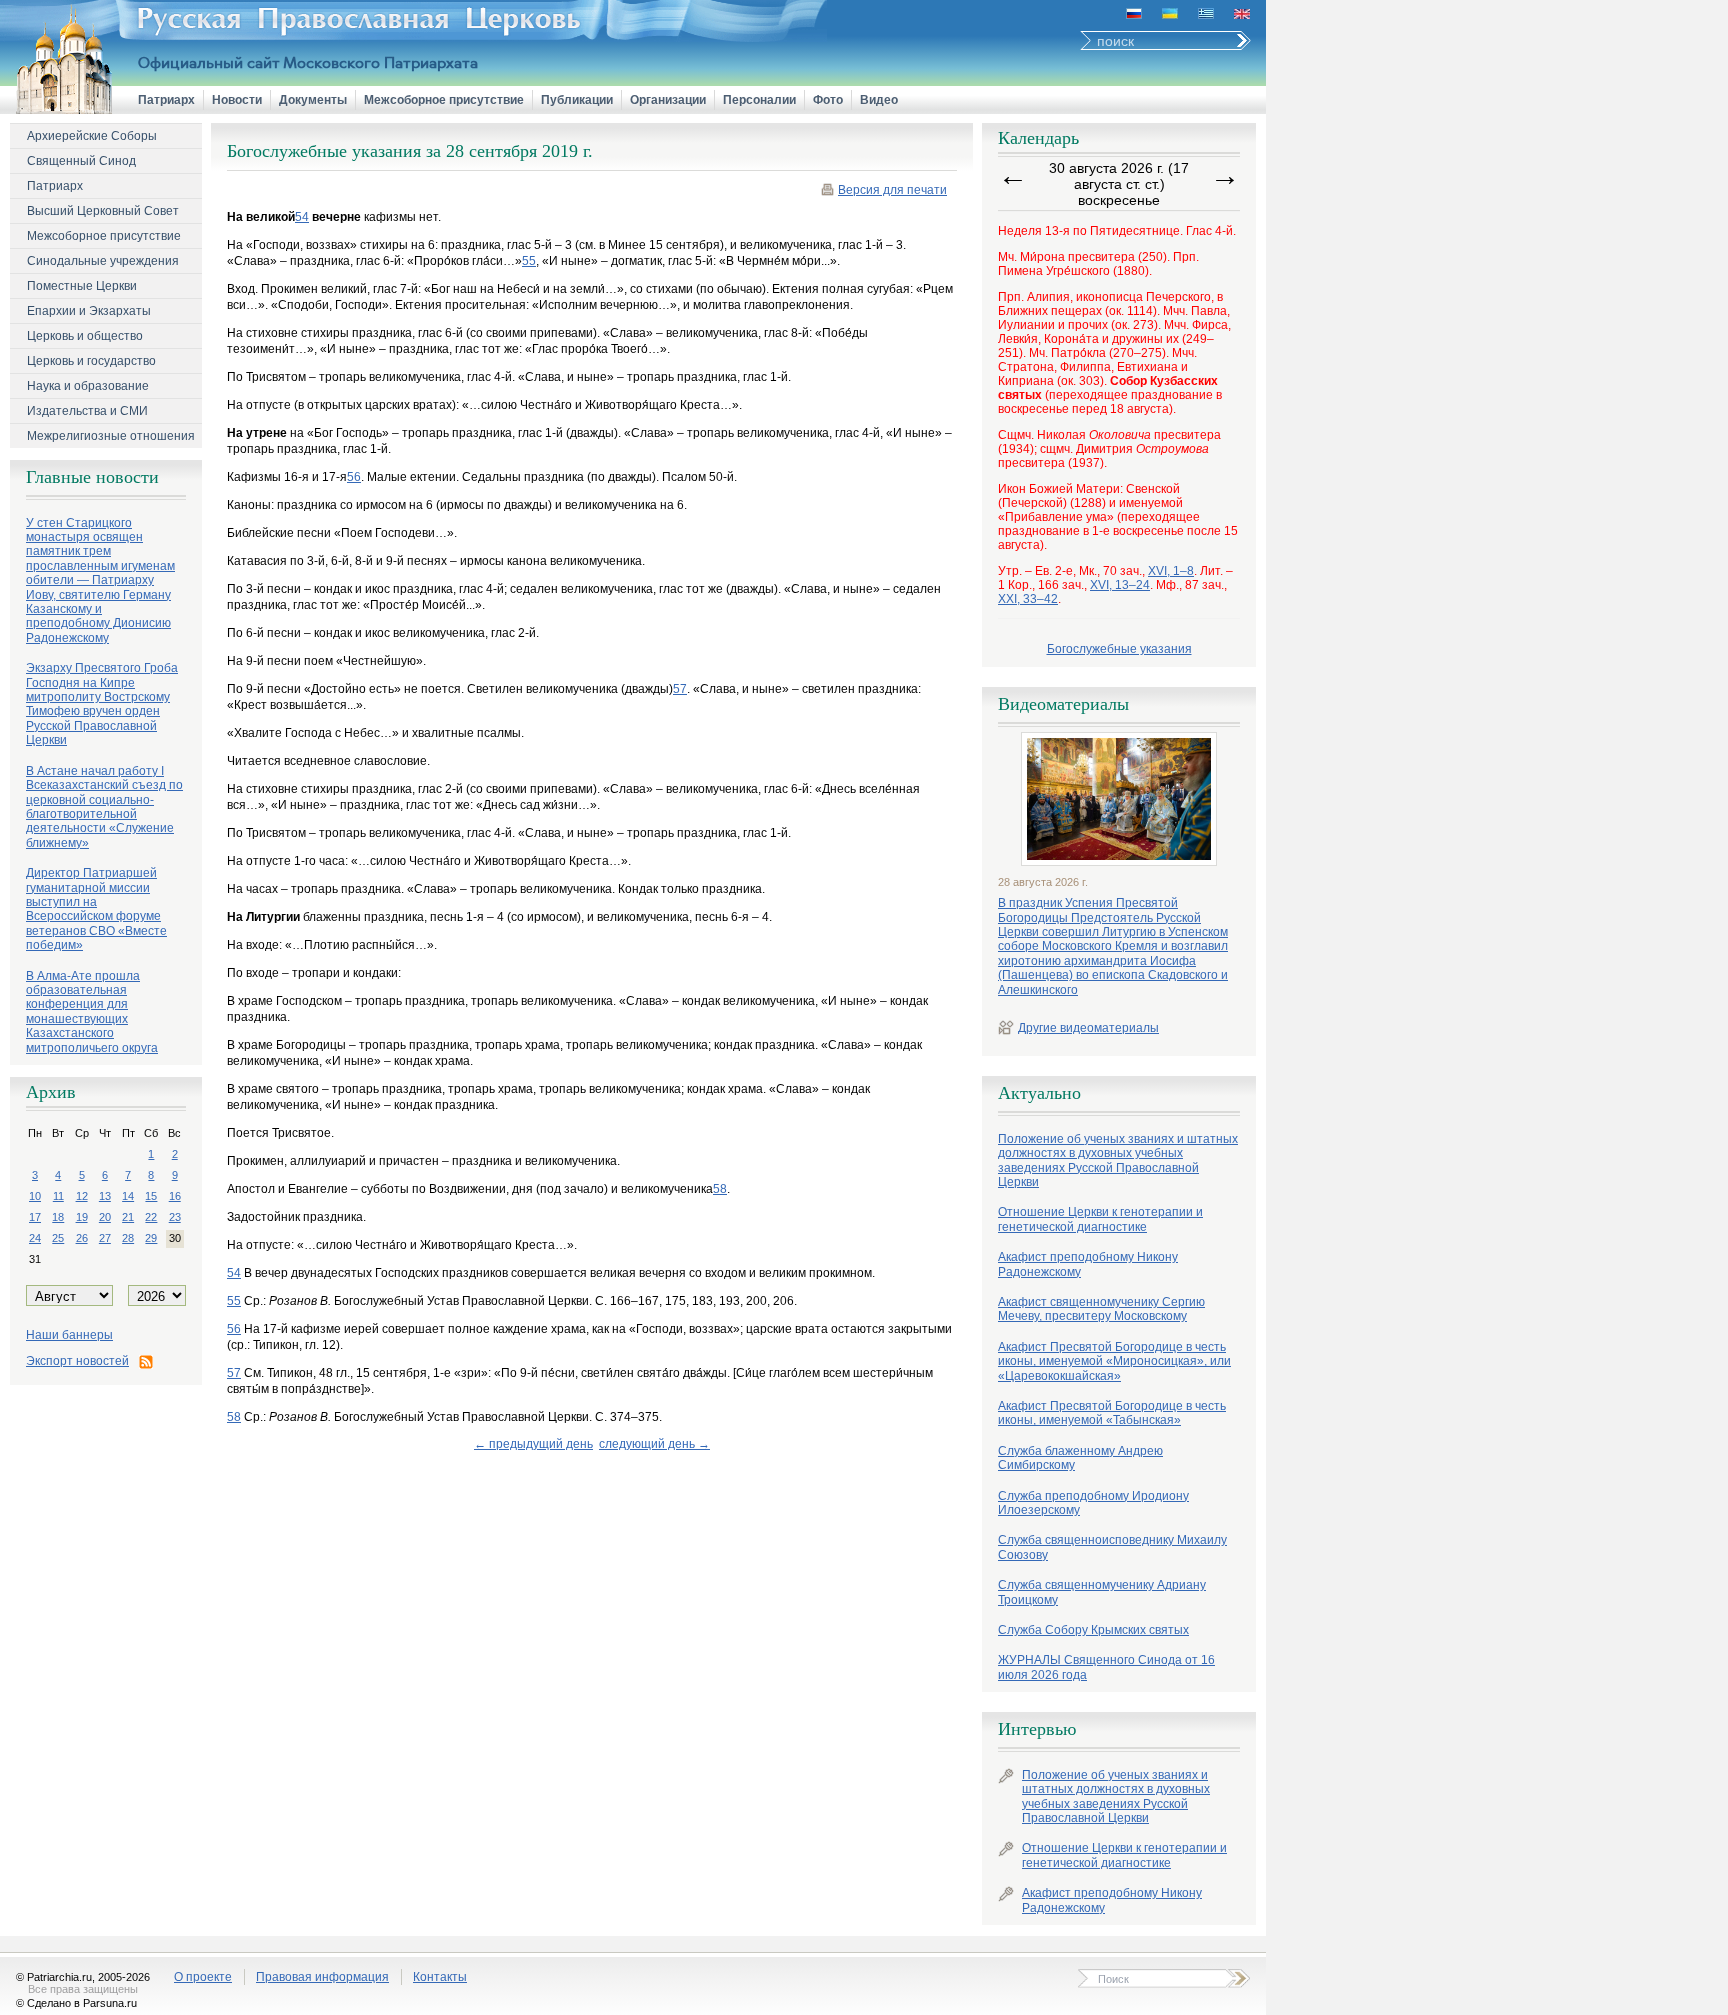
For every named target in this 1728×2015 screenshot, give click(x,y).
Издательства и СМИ (87, 411)
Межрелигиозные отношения (111, 436)
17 (35, 1217)
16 (175, 1196)
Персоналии (759, 100)
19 (82, 1217)
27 (105, 1238)
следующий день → (654, 1444)
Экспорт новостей (77, 1361)
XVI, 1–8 (1171, 571)
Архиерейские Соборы (92, 136)
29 (151, 1238)
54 (302, 217)
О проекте (203, 1977)
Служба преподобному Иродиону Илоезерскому (1093, 1503)
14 (128, 1196)
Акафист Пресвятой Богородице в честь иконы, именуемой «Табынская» (1112, 1413)
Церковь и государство (91, 361)
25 (58, 1238)
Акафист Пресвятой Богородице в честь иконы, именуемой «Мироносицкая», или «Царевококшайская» (1114, 1361)
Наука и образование (88, 386)
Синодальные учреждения (103, 261)
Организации (668, 100)
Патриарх (166, 100)
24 (35, 1238)
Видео (879, 100)
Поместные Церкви (82, 286)
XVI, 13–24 (1120, 585)
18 (58, 1217)
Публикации (577, 100)
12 (82, 1196)
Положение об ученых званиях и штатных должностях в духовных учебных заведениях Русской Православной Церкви (1118, 1160)
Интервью (1037, 1729)
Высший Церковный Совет (103, 211)
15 (151, 1196)
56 (354, 477)
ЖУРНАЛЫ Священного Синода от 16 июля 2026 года (1106, 1667)
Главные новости (92, 477)
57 (680, 689)
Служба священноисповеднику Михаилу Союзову (1112, 1547)
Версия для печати (892, 190)
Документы (313, 100)
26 (82, 1238)
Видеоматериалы (1063, 704)
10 (35, 1196)
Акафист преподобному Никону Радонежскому (1088, 1264)
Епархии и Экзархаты (89, 311)
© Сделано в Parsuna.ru (76, 2003)
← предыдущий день (533, 1444)
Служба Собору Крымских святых (1093, 1630)
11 (58, 1196)
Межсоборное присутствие (444, 100)
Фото (828, 100)
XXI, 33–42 (1028, 599)
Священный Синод (81, 161)
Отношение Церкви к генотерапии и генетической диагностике (1100, 1219)
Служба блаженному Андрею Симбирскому (1080, 1458)
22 (151, 1217)
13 (105, 1196)
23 (175, 1217)
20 (105, 1217)
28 (128, 1238)
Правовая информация (322, 1977)
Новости (237, 100)
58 (720, 1189)
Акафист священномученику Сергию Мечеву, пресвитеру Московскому (1101, 1309)
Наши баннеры (69, 1335)
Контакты (440, 1977)
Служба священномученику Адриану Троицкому (1102, 1592)
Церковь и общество (85, 336)
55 (529, 261)
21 (128, 1217)
